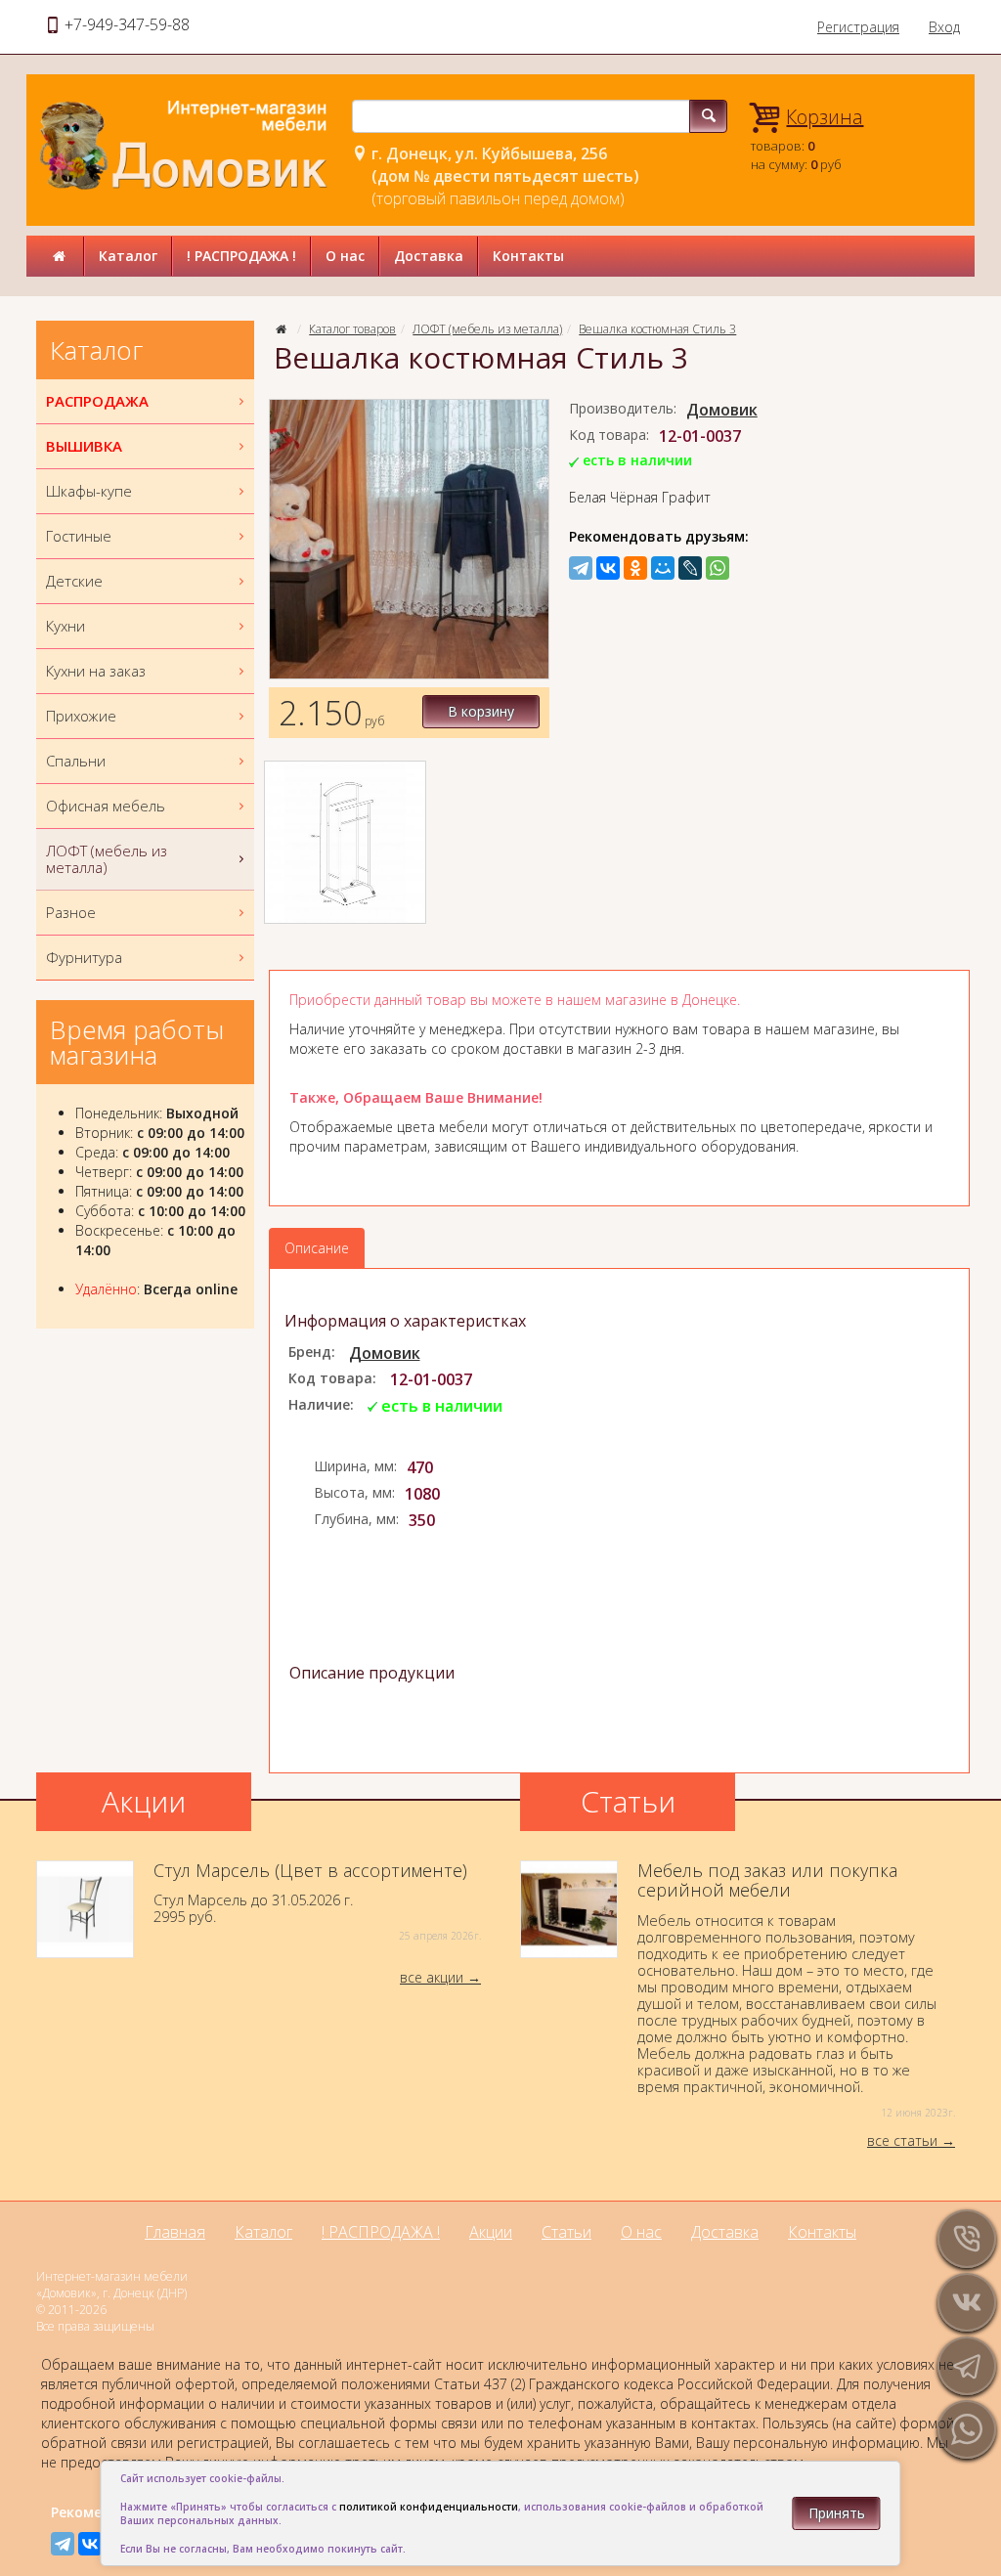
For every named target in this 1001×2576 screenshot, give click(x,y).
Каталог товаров (352, 329)
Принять (837, 2513)
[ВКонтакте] (608, 568)
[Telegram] (581, 568)
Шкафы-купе (89, 491)
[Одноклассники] (635, 568)
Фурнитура (84, 957)
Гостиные (79, 536)
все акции (432, 1977)
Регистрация (858, 27)
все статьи (902, 2140)
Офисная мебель (106, 806)
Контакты (528, 256)
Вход (944, 27)
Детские (74, 581)
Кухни (65, 626)
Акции (491, 2232)
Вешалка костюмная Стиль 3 (657, 329)
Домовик (722, 410)
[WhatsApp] (718, 568)
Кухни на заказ (96, 671)
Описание (317, 1248)
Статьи (566, 2232)
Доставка (429, 256)
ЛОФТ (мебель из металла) (487, 329)
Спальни (76, 761)
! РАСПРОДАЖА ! (241, 256)
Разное (71, 912)
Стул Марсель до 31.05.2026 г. (317, 1902)
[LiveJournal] (690, 568)
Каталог (128, 256)
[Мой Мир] (663, 568)
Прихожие (81, 716)
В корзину (481, 711)
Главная (175, 2232)
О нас (345, 256)
